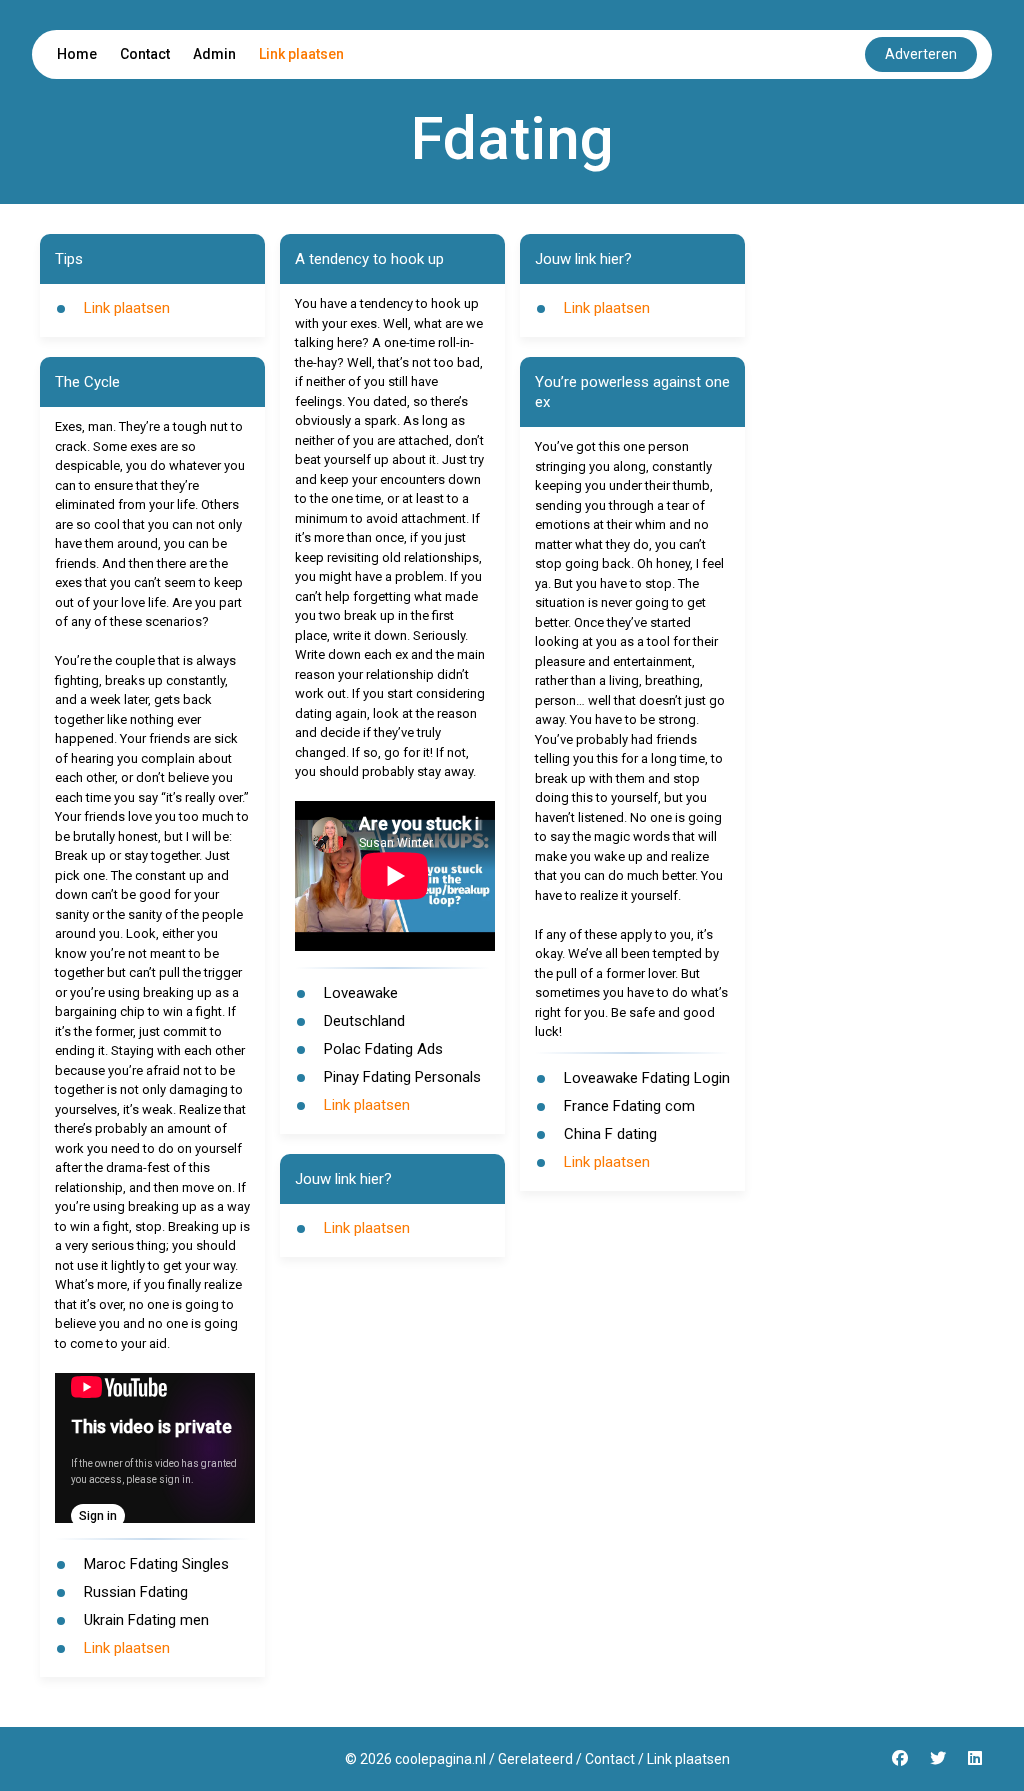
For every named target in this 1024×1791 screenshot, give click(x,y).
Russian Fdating (136, 1592)
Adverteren (921, 54)
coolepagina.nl (440, 1759)
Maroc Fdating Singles (156, 1564)
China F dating (610, 1134)
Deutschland (364, 1021)
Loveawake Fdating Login (647, 1078)
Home (77, 54)
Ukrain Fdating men (146, 1620)
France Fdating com (629, 1106)
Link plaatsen (301, 54)
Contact (145, 54)
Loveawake (361, 993)
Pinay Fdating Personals (402, 1077)
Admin (214, 54)
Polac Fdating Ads (383, 1049)
